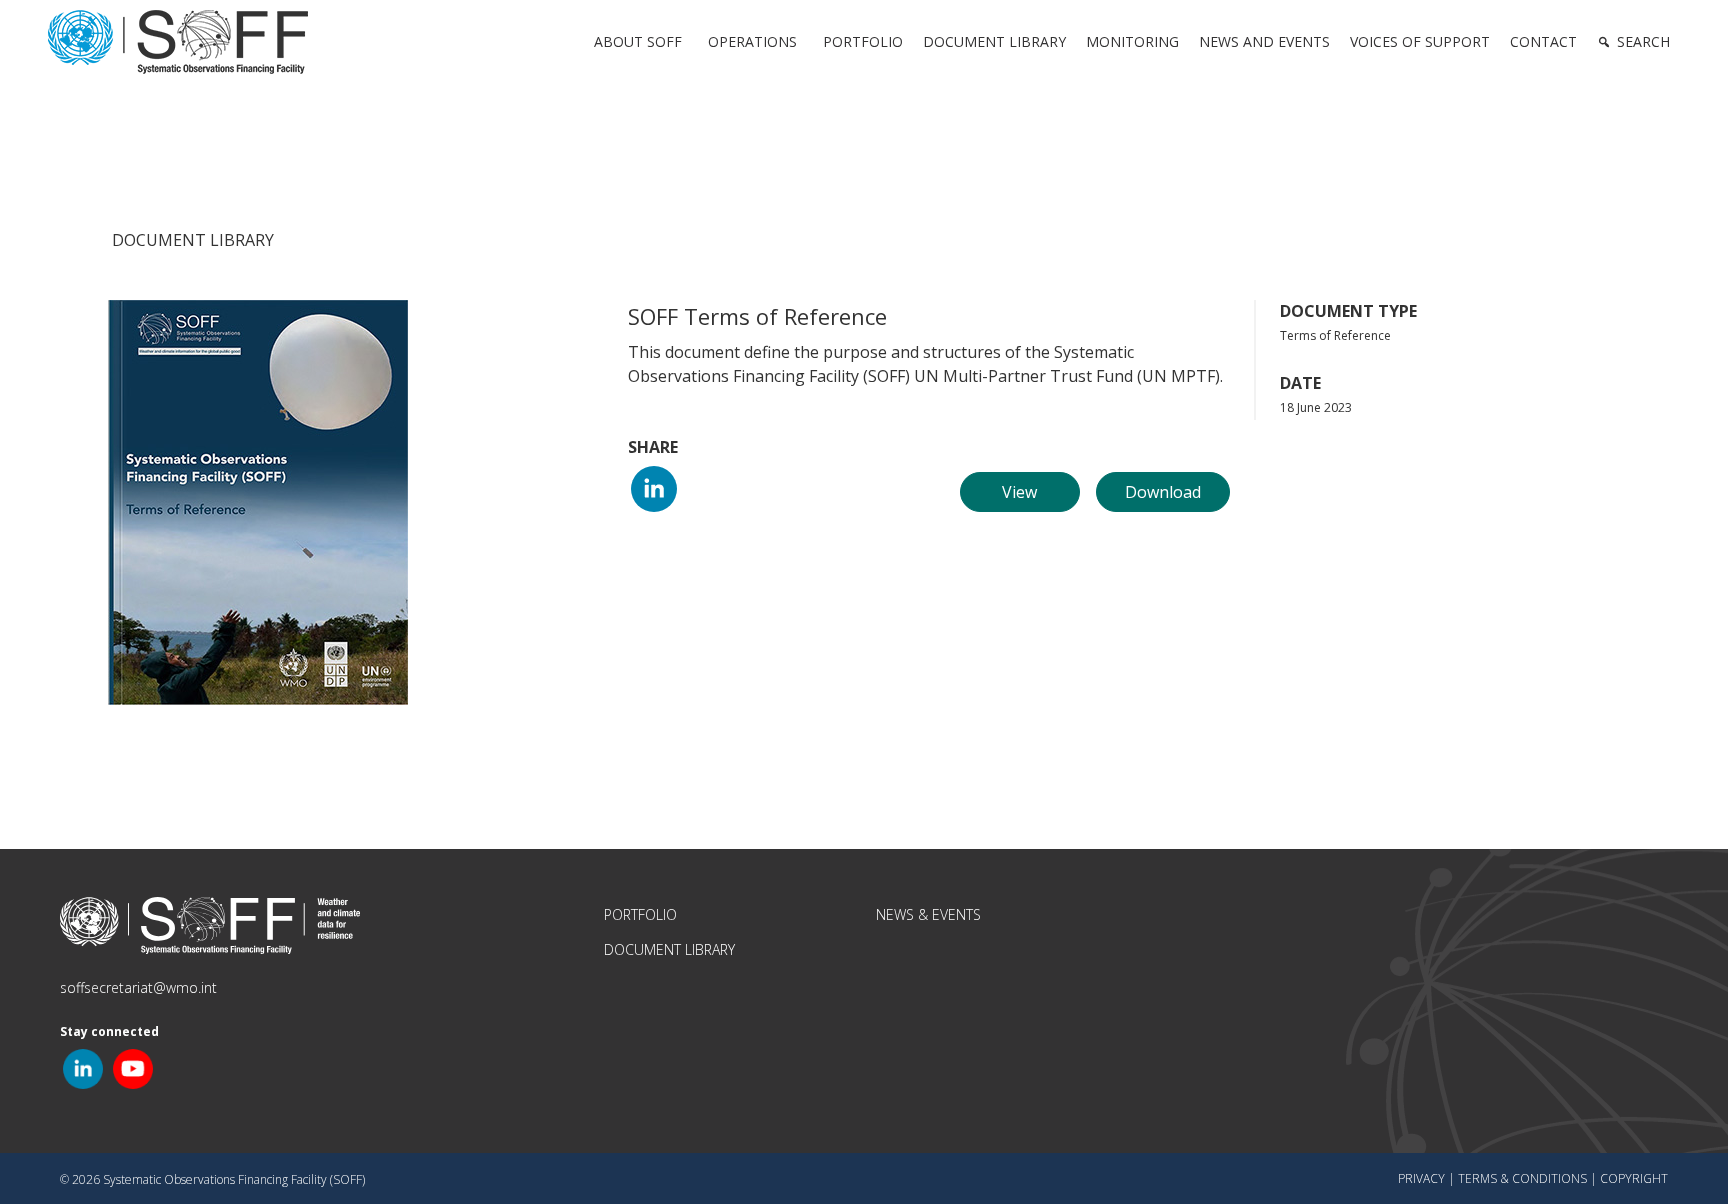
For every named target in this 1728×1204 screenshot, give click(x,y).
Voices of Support (1420, 41)
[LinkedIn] (654, 487)
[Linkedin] (83, 1067)
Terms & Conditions (1522, 1178)
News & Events (928, 914)
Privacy (1421, 1178)
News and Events (1264, 41)
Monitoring (1132, 41)
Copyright (1634, 1178)
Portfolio (863, 41)
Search (1643, 41)
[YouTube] (133, 1067)
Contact (1543, 41)
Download (1163, 492)
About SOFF (638, 41)
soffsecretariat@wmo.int (138, 987)
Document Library (994, 41)
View (1019, 492)
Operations (752, 41)
